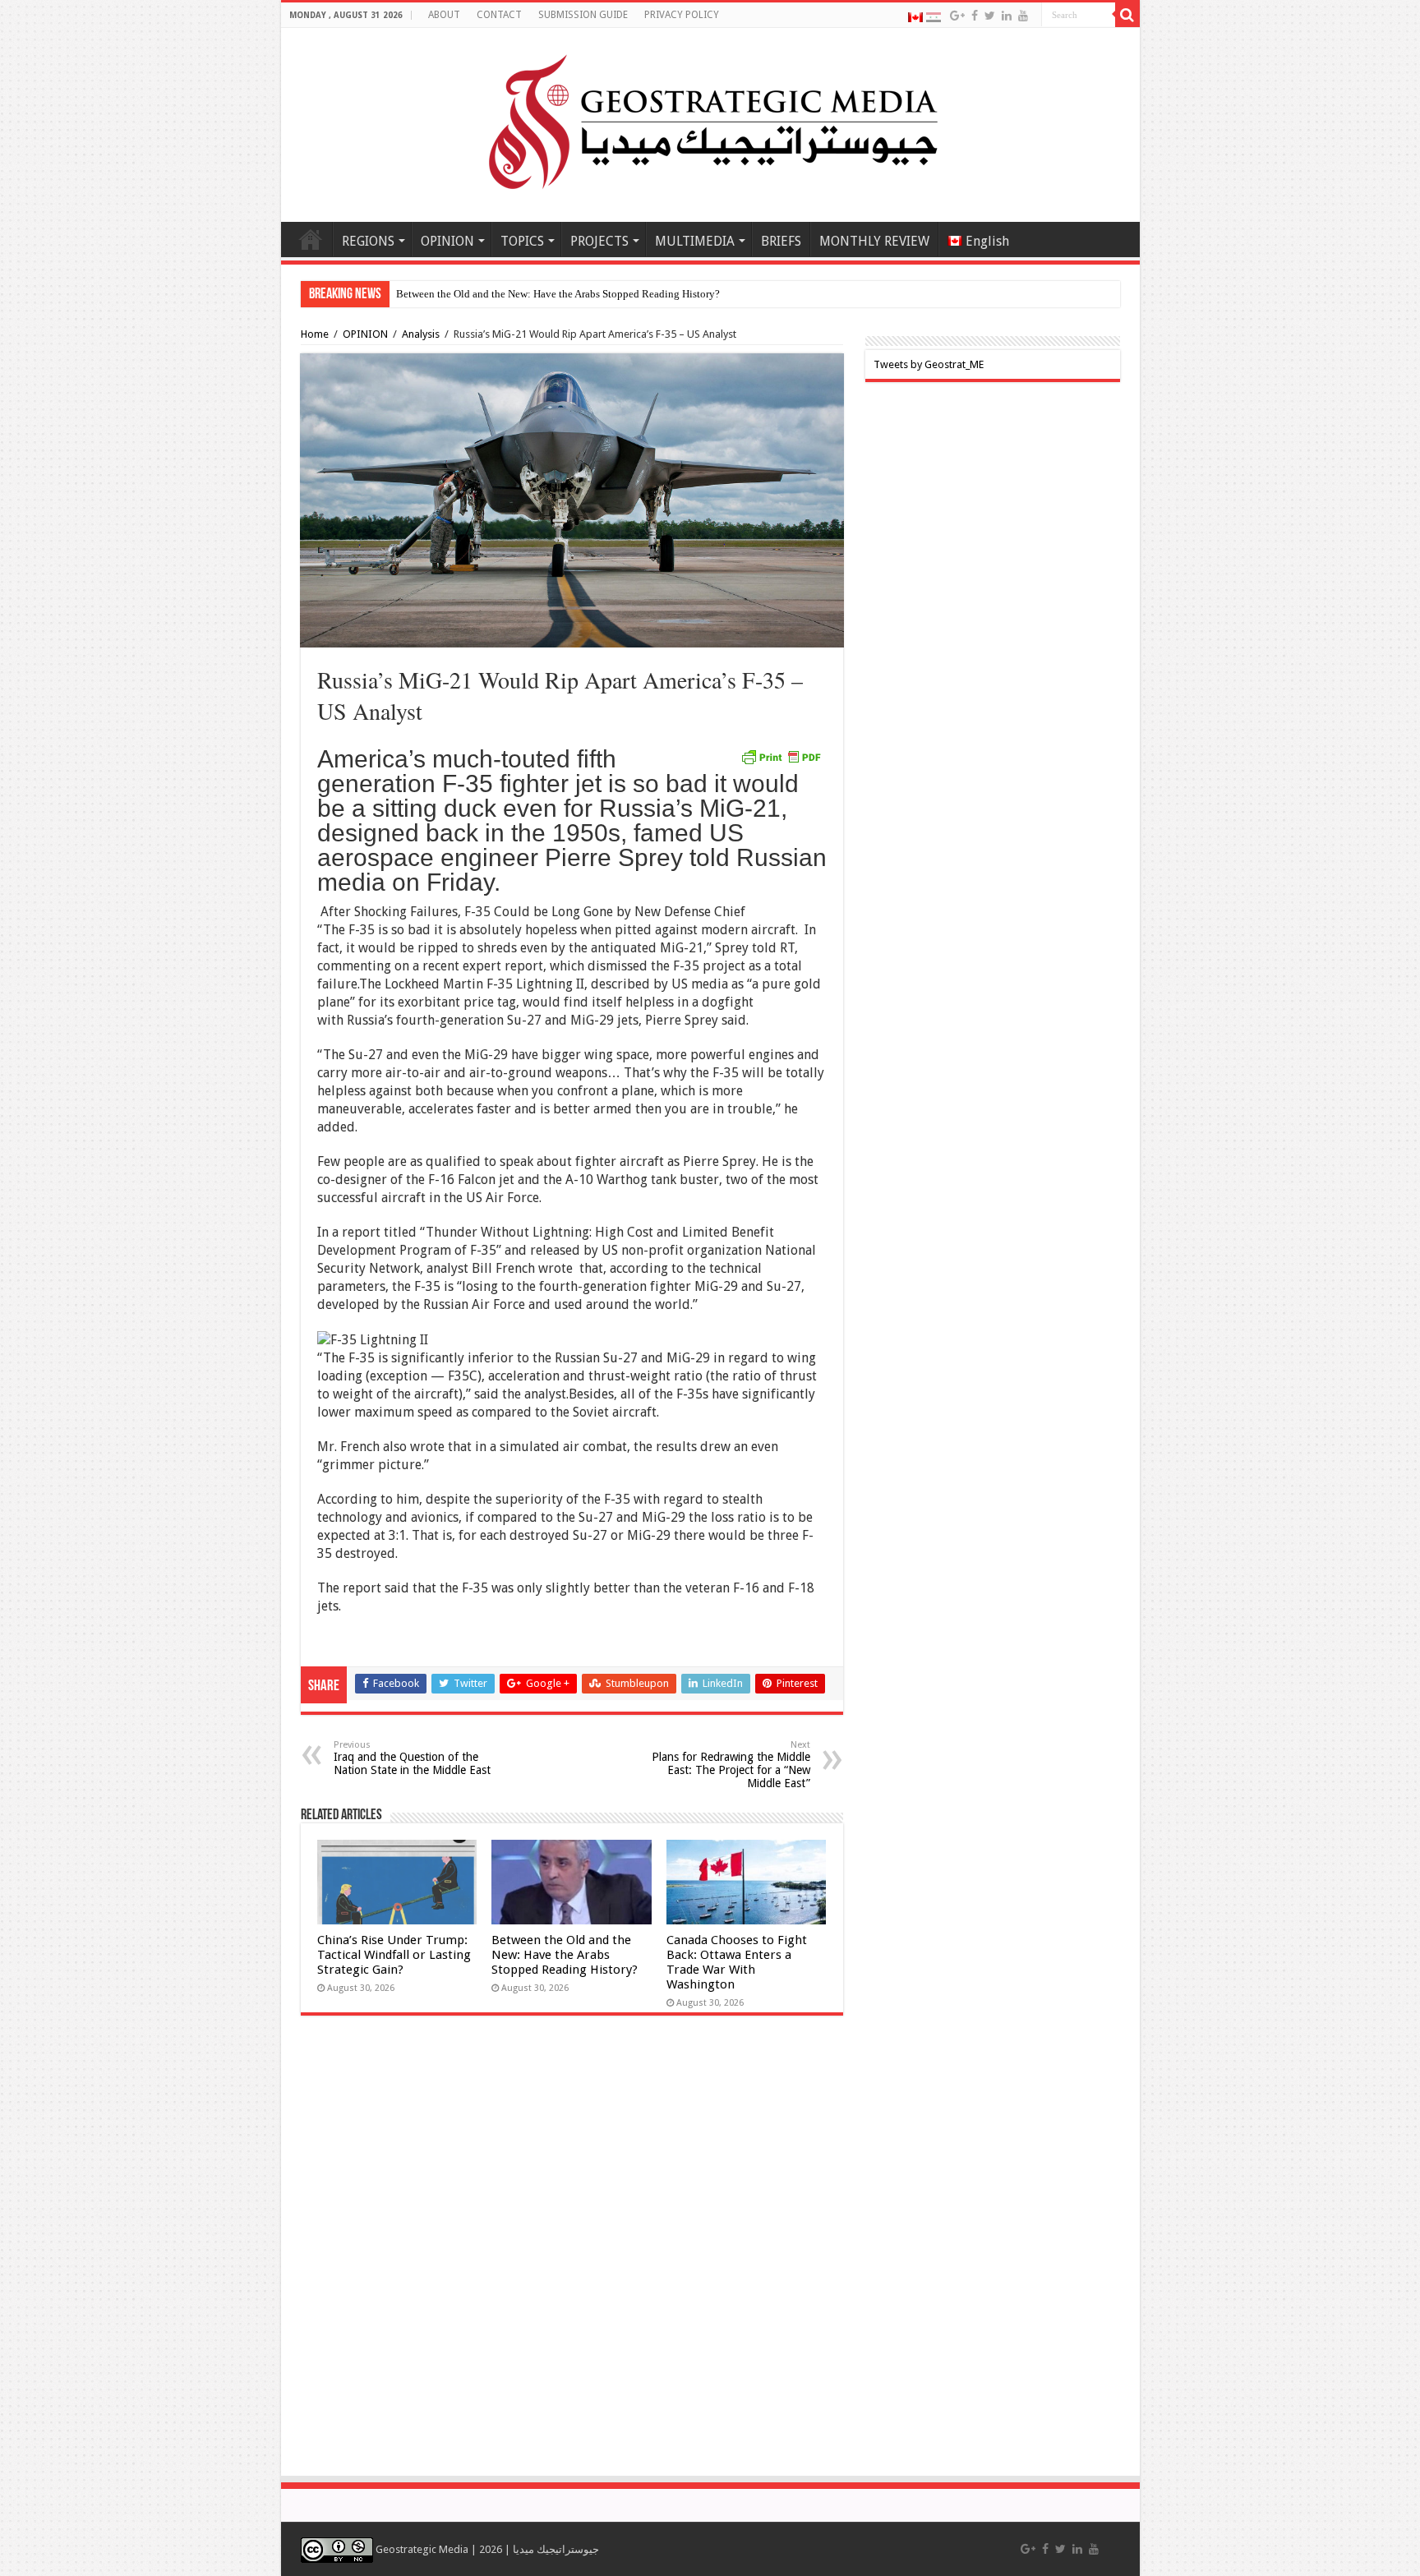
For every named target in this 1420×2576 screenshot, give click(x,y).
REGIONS (368, 241)
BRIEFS (781, 241)
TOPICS (522, 241)
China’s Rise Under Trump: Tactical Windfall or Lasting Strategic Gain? (394, 1955)
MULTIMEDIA (695, 241)
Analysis (421, 334)
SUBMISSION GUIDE (583, 15)
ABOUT (444, 15)
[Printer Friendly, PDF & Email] (781, 756)
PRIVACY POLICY (682, 15)
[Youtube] (1023, 16)
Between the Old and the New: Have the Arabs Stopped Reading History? (565, 1955)
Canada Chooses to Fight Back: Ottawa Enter (496, 294)
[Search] (1127, 15)
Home (311, 239)
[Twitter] (990, 16)
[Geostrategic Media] (710, 122)
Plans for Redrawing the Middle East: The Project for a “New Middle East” (731, 1765)
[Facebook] (975, 16)
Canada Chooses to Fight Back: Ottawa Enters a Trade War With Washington (737, 1962)
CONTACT (499, 15)
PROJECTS (599, 241)
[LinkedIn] (1007, 16)
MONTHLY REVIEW (874, 241)
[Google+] (957, 16)
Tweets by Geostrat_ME (929, 364)
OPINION (447, 241)
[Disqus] (572, 2254)
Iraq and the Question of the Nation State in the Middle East (412, 1758)
